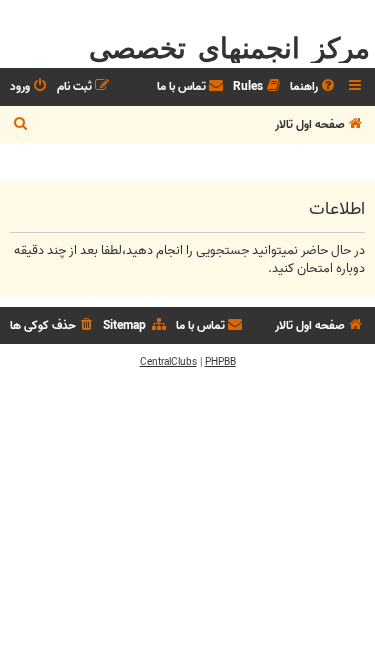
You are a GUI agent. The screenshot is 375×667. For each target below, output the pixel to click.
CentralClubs (168, 362)
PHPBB (220, 362)
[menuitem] (314, 87)
